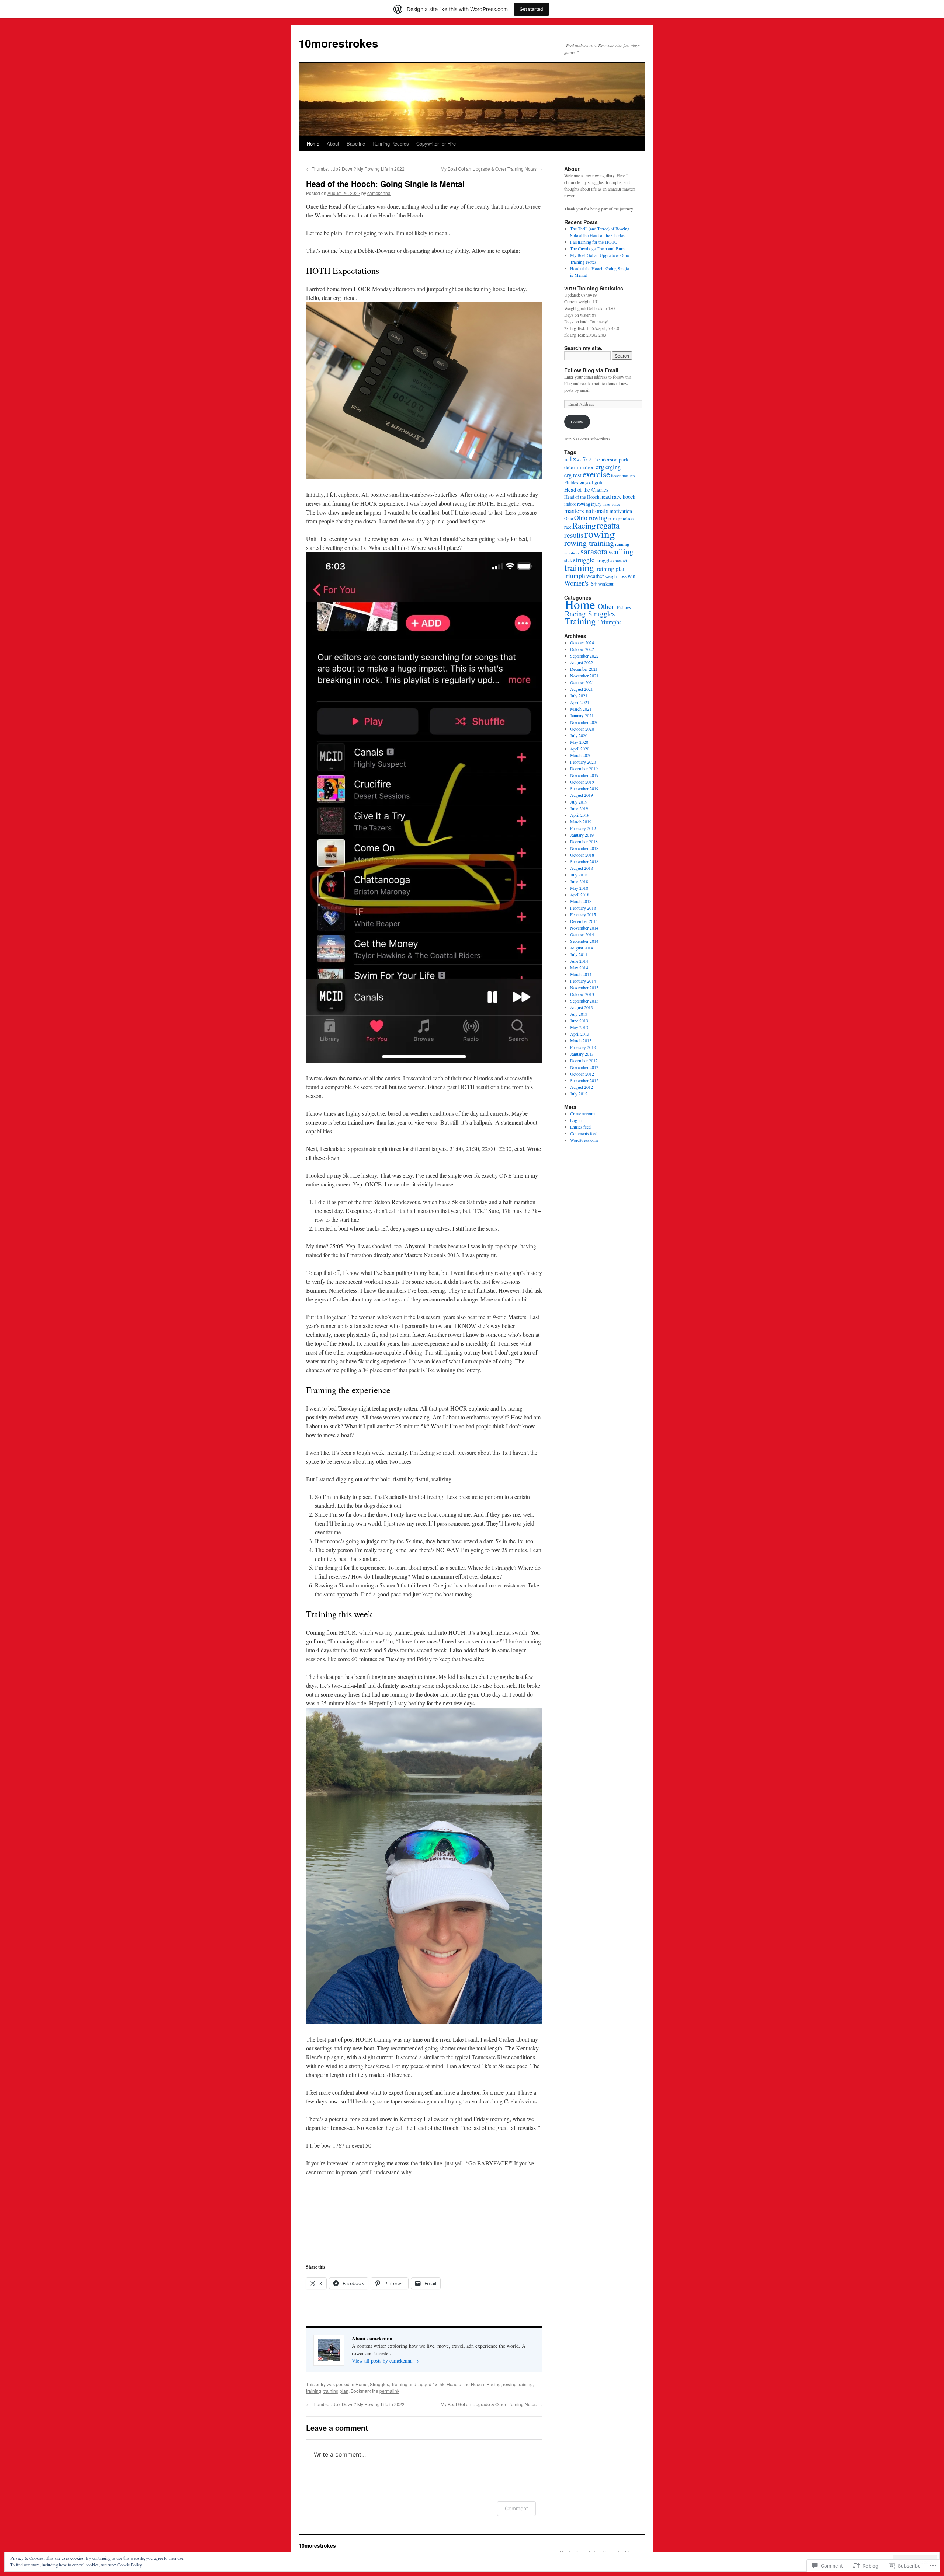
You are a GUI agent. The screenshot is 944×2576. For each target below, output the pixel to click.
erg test (573, 475)
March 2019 (581, 822)
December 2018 (584, 841)
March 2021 (581, 709)
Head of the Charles (586, 489)
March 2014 (581, 974)
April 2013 (580, 1034)
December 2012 (584, 1060)
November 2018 (584, 848)
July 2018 (579, 875)
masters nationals (586, 511)
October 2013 (582, 994)
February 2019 (583, 828)
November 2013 (584, 987)
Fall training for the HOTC (594, 242)
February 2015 (583, 914)
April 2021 (580, 702)
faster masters (623, 476)
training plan (336, 2391)
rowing (600, 534)
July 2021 (579, 696)
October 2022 (582, 649)
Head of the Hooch (465, 2384)
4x (579, 460)
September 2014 (584, 941)
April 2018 (580, 895)
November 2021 (584, 676)
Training (399, 2384)
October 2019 (582, 782)
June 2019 (579, 808)
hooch (629, 497)
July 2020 (579, 735)
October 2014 (582, 934)
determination (579, 467)
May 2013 (579, 1027)
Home (313, 144)
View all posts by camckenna (385, 2361)
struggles (605, 560)
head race (611, 496)
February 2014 (583, 981)
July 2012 (579, 1094)
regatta (608, 525)
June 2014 (579, 961)
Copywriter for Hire (436, 144)
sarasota (594, 551)
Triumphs (610, 622)
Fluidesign (574, 483)
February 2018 (583, 908)
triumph (575, 576)
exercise (596, 474)
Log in (576, 1120)
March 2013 (581, 1040)
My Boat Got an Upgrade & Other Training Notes (491, 169)
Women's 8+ (581, 583)
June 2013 (579, 1021)
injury (596, 504)
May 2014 (579, 968)
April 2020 (580, 749)
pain (612, 518)
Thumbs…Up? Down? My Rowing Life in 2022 (355, 169)
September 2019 (584, 788)
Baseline (356, 144)
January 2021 (582, 715)
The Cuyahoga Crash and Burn (597, 248)
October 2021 (582, 682)
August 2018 (582, 868)
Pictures (624, 607)
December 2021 (584, 669)
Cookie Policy (130, 2565)
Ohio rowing (591, 518)
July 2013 (579, 1014)
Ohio (569, 518)
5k (442, 2384)
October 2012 (582, 1074)
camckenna (379, 193)
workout (606, 584)
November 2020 (584, 722)
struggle (584, 560)
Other (606, 606)
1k (566, 460)
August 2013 (582, 1007)
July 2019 (579, 802)
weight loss (616, 576)
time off (621, 561)
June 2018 (579, 881)
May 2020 (579, 742)
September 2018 (584, 861)
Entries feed (580, 1127)
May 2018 (579, 888)
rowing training (518, 2384)
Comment (516, 2508)
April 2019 (580, 815)
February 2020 (583, 762)
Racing (494, 2384)
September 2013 (584, 1001)
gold (599, 482)
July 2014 (579, 954)
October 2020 (582, 729)
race (568, 527)
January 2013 (582, 1054)
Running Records (391, 144)
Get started (531, 9)
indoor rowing (577, 504)
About (333, 144)
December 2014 (584, 921)
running (622, 544)
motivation (621, 511)
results (574, 535)
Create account (583, 1113)
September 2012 (584, 1080)
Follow (577, 422)
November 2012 (584, 1067)
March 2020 (581, 755)
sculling (621, 551)
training (314, 2391)
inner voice (611, 504)
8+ (592, 460)
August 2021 (582, 689)
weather (595, 576)
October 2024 (582, 642)
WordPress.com (584, 1140)
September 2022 (584, 656)
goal (589, 483)
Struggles (379, 2384)
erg (600, 466)
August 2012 (582, 1087)
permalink (389, 2391)
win (631, 576)
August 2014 (582, 948)
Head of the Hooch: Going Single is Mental (385, 184)
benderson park (612, 459)
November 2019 (584, 775)
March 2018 (581, 901)
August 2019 (582, 795)
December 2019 (584, 768)
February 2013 (583, 1047)
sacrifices (572, 553)
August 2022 (582, 662)
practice (626, 518)
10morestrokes (339, 43)
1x (435, 2384)
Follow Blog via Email (591, 370)
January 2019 (582, 835)
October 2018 (582, 855)
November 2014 (584, 928)
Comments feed (584, 1133)
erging (613, 467)
